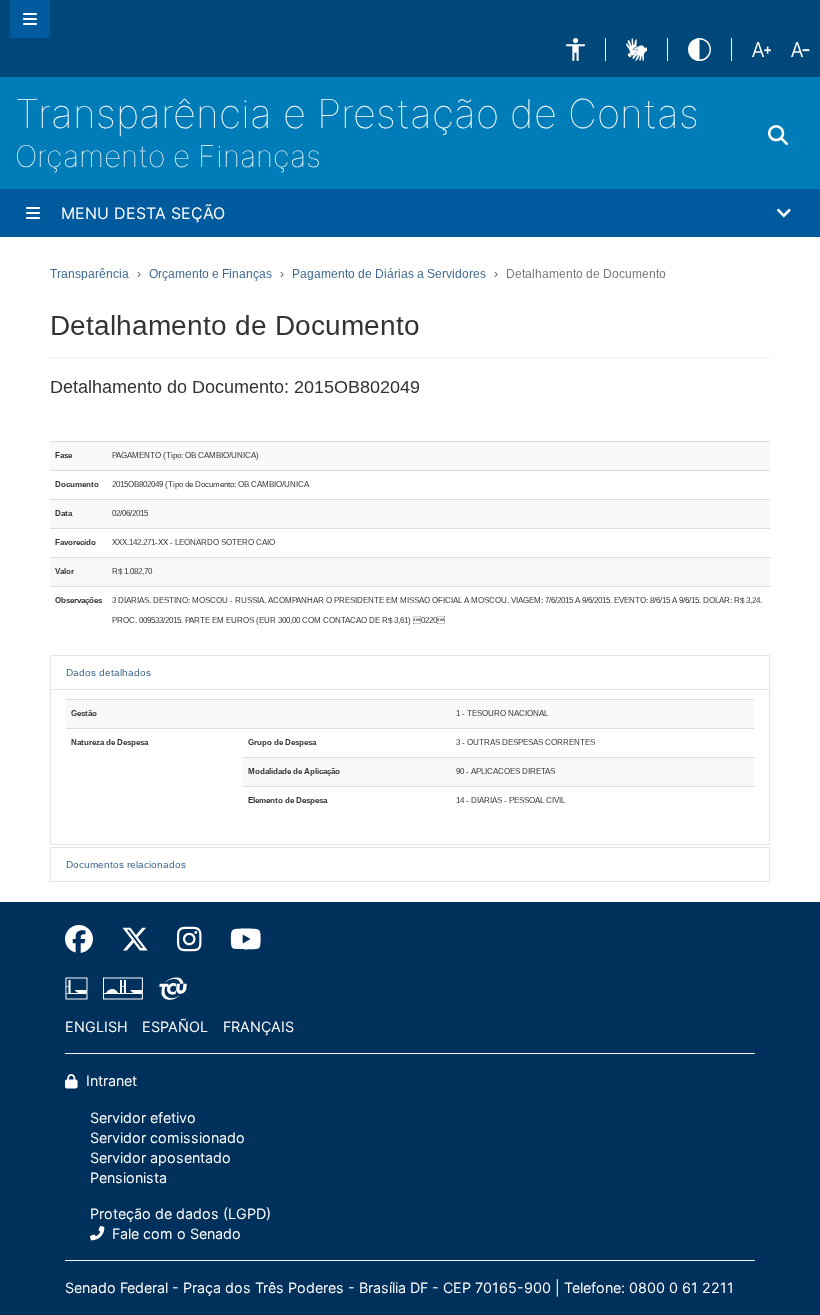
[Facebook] (86, 939)
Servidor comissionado (167, 1137)
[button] (575, 49)
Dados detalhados (108, 672)
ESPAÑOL (175, 1026)
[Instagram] (189, 939)
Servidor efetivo (143, 1117)
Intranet (109, 1080)
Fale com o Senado (174, 1233)
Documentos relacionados (126, 864)
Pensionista (128, 1177)
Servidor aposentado (160, 1157)
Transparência (89, 274)
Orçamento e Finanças (168, 156)
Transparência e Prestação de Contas (357, 113)
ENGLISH (96, 1026)
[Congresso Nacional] (123, 988)
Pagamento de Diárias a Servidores (389, 274)
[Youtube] (239, 939)
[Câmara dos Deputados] (80, 988)
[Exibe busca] (778, 136)
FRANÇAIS (258, 1026)
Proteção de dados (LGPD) (180, 1213)
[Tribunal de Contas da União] (169, 988)
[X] (135, 939)
